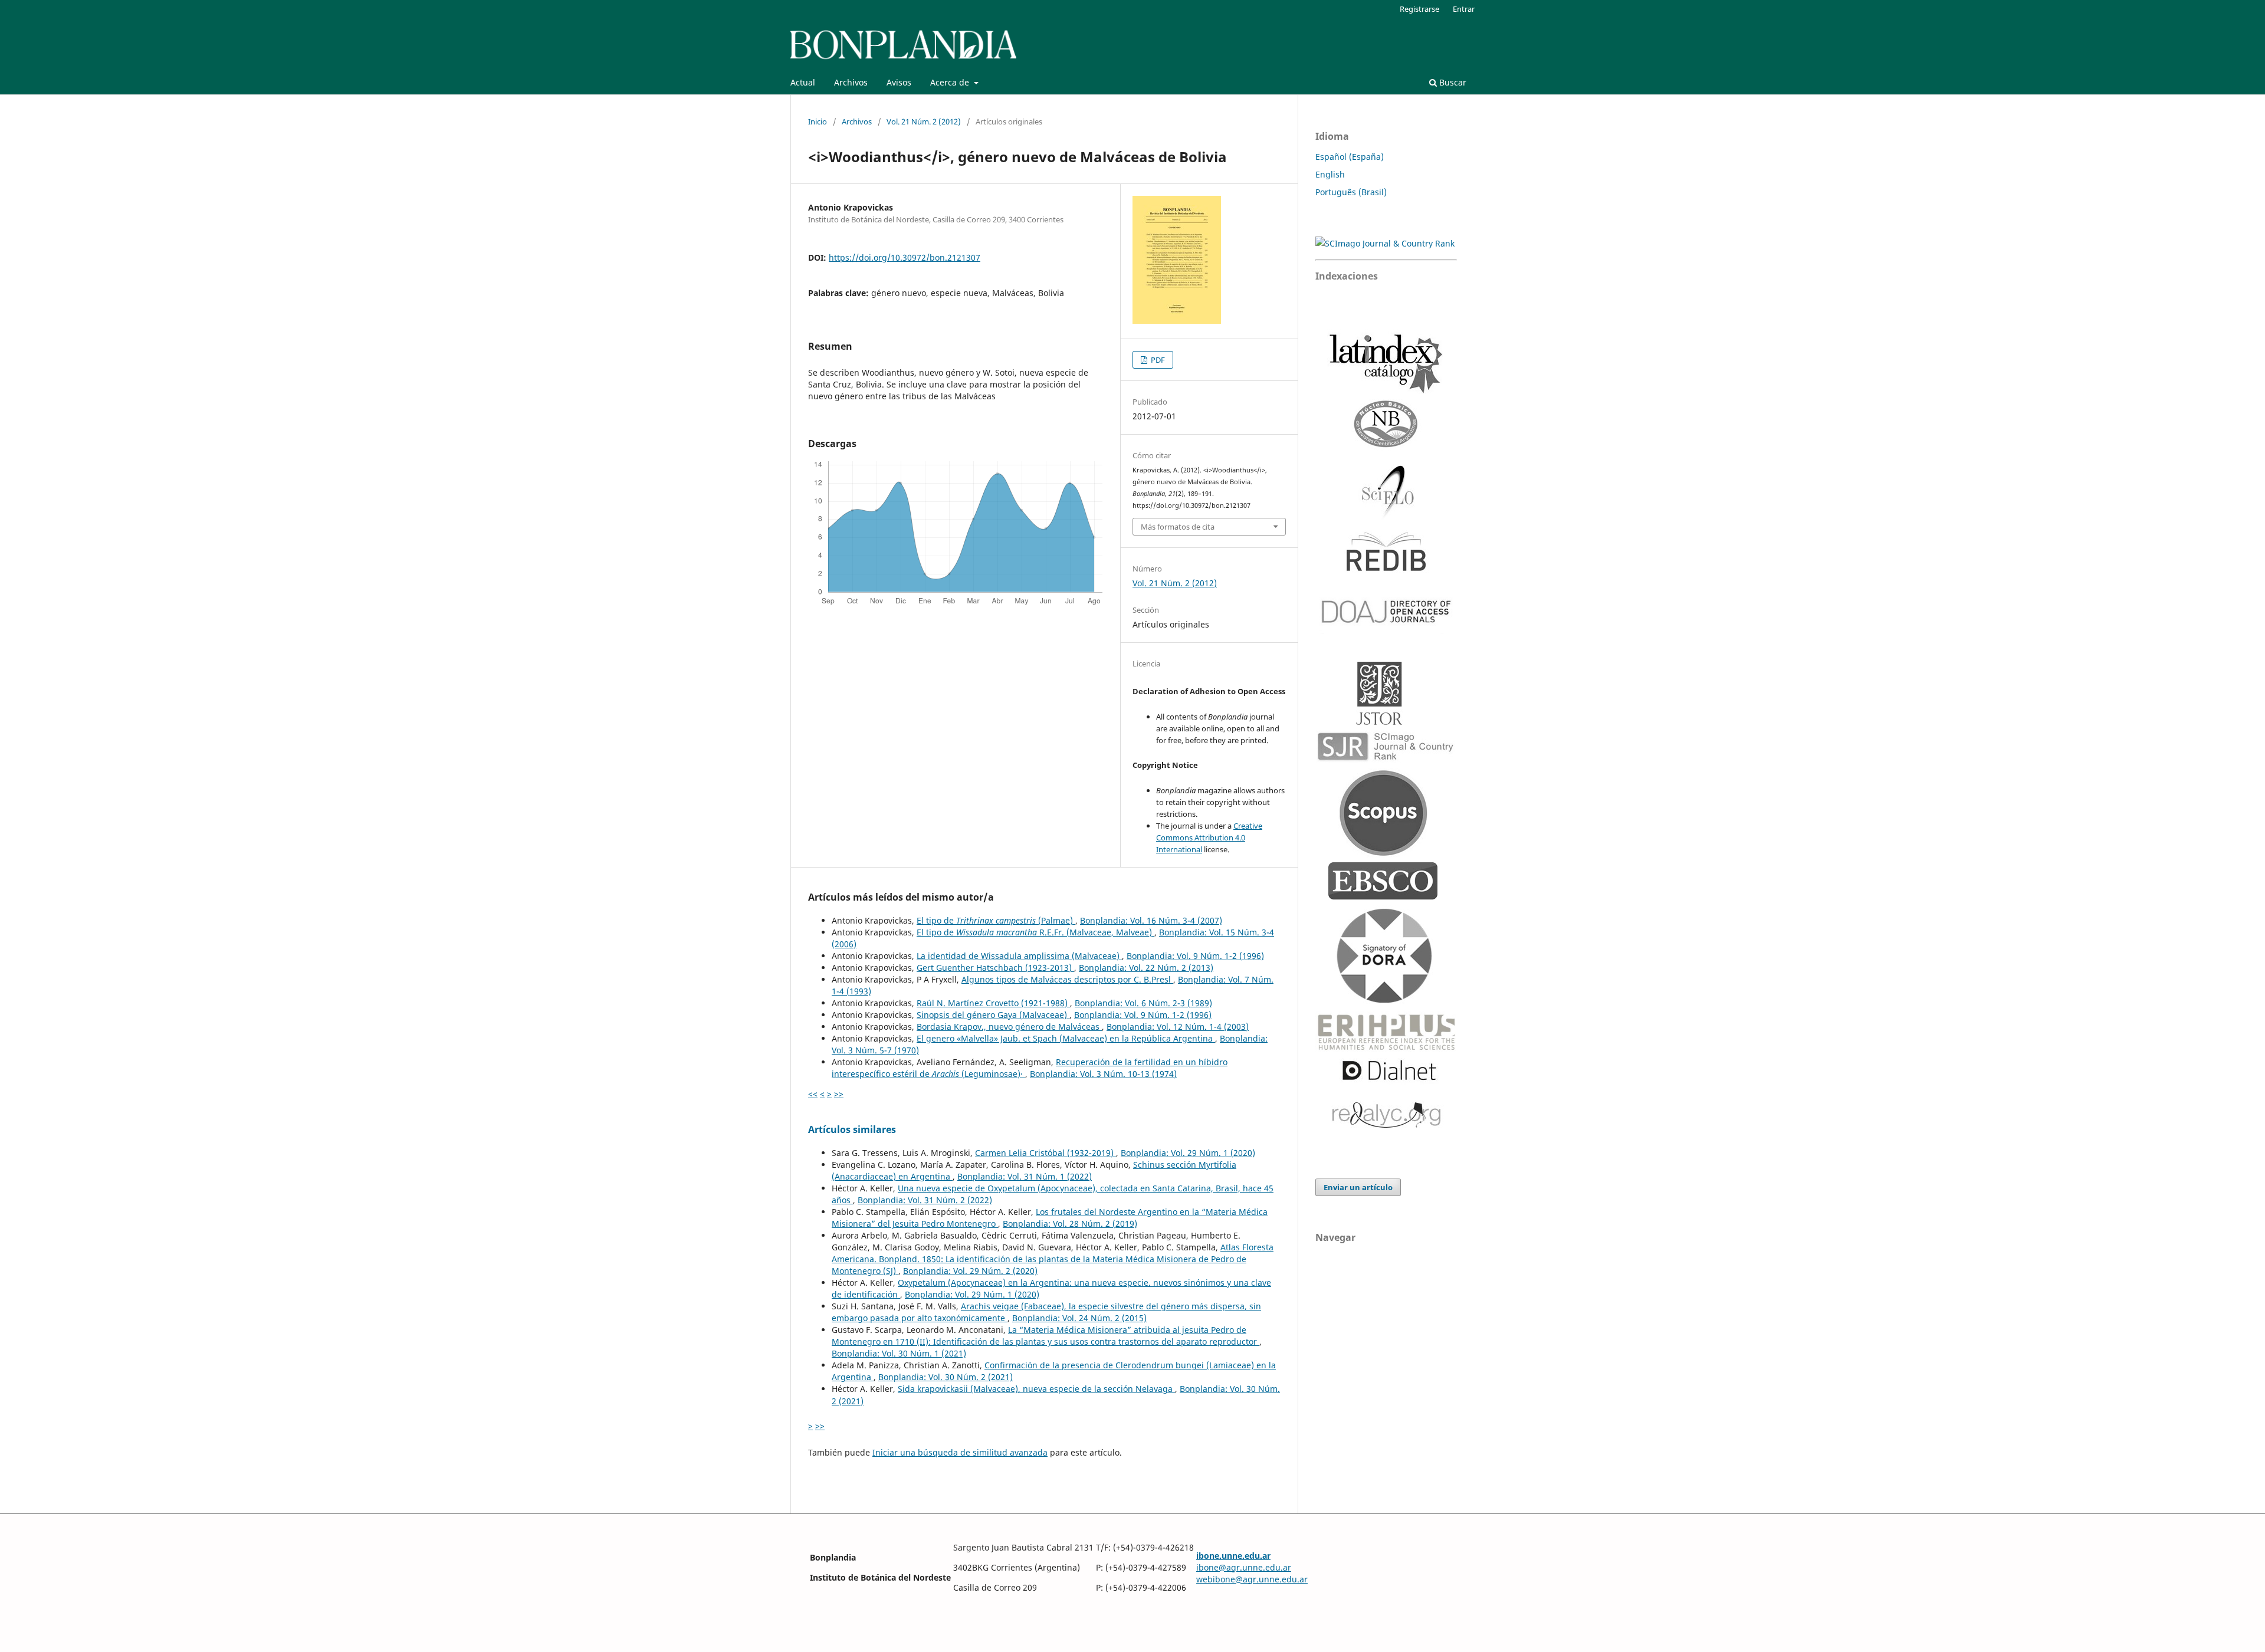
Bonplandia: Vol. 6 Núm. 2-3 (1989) (1143, 1003)
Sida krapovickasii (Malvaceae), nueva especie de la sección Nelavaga (1036, 1389)
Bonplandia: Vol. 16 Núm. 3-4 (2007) (1151, 920)
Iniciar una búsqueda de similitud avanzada (960, 1452)
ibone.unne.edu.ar (1233, 1556)
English (1330, 174)
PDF (1157, 360)
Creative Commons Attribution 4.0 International (1209, 838)
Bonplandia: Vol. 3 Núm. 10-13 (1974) (1103, 1074)
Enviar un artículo (1358, 1187)
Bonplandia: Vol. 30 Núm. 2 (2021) (946, 1377)
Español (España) (1350, 157)
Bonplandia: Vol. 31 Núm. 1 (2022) (1025, 1176)
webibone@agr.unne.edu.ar (1252, 1579)
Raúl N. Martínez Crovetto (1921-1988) (993, 1003)
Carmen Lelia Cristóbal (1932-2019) (1045, 1153)
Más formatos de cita (1178, 527)
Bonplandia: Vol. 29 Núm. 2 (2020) (970, 1271)
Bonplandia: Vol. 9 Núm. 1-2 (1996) (1195, 956)
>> (839, 1094)
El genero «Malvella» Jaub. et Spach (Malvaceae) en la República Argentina (1066, 1038)
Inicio (818, 121)
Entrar (1464, 9)
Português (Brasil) (1351, 192)
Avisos (899, 82)
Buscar (1452, 82)
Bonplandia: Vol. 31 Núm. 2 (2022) (925, 1200)
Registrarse (1419, 9)
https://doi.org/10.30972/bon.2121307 (905, 257)
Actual (803, 82)
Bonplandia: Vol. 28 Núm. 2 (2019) (1070, 1224)
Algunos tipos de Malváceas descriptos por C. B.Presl (1067, 979)
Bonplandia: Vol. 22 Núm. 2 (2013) (1146, 968)
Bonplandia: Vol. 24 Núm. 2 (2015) (1079, 1318)
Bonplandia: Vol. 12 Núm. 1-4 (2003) (1178, 1027)
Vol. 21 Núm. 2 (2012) (924, 121)
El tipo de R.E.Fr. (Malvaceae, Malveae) (1035, 932)
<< (813, 1094)
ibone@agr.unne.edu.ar (1244, 1567)
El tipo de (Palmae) (996, 920)
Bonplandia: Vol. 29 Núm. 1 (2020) (1188, 1153)
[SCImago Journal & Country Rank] (1385, 243)
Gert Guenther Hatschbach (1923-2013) (995, 968)
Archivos (851, 82)
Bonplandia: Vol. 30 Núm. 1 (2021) (899, 1353)
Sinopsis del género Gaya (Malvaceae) (993, 1015)
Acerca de (951, 82)
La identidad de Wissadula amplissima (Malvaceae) (1019, 956)
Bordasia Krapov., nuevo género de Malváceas (1009, 1027)
